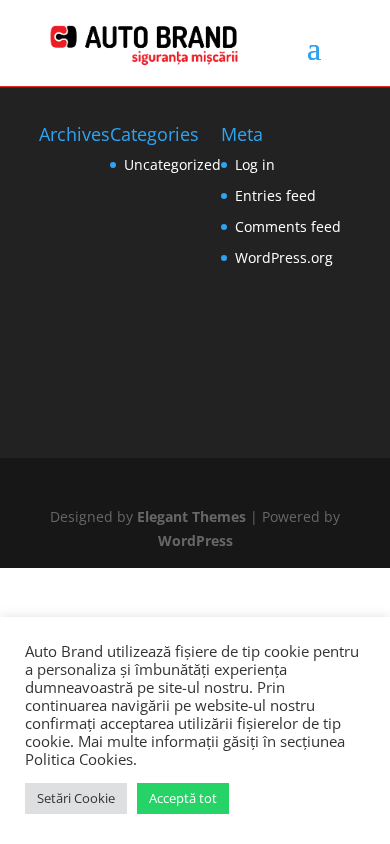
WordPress (195, 540)
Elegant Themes (191, 516)
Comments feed (288, 226)
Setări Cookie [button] (76, 798)
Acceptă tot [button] (183, 798)
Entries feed (275, 195)
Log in (255, 164)
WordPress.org (284, 257)
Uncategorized (172, 164)
